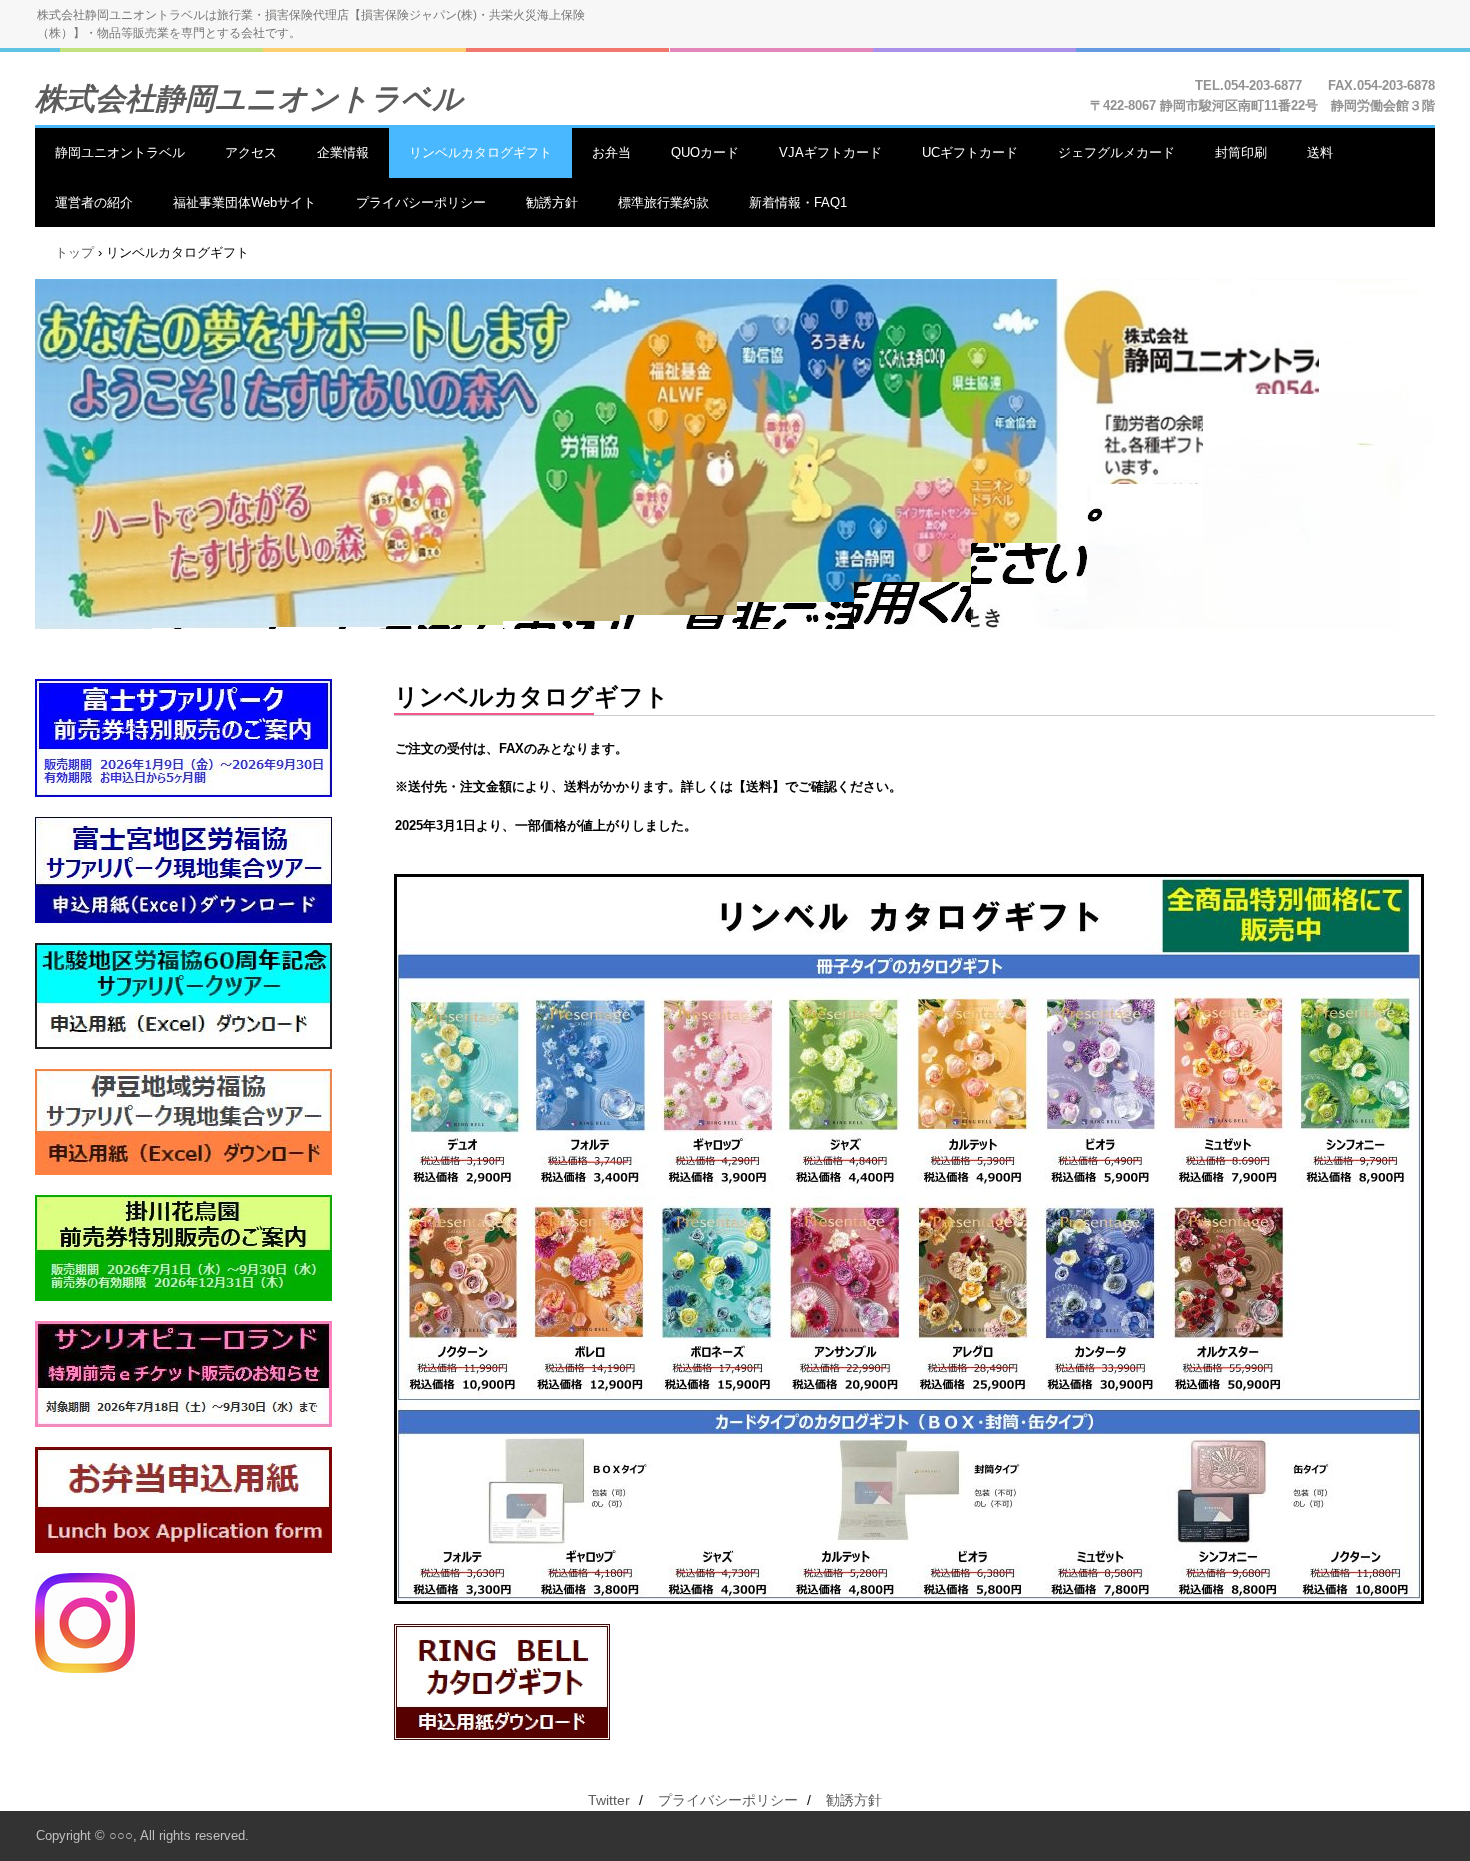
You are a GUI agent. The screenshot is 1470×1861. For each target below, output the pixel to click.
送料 (1320, 152)
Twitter (609, 1800)
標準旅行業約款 (663, 202)
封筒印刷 (1241, 152)
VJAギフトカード (830, 152)
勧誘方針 (552, 202)
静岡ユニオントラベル (120, 152)
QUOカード (705, 152)
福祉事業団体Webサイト (244, 202)
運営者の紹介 (94, 202)
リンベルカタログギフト (480, 152)
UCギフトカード (970, 152)
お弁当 (611, 152)
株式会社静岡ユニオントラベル (249, 98)
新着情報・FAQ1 (798, 202)
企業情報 (343, 152)
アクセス (251, 152)
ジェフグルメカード (1116, 152)
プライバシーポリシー (421, 202)
